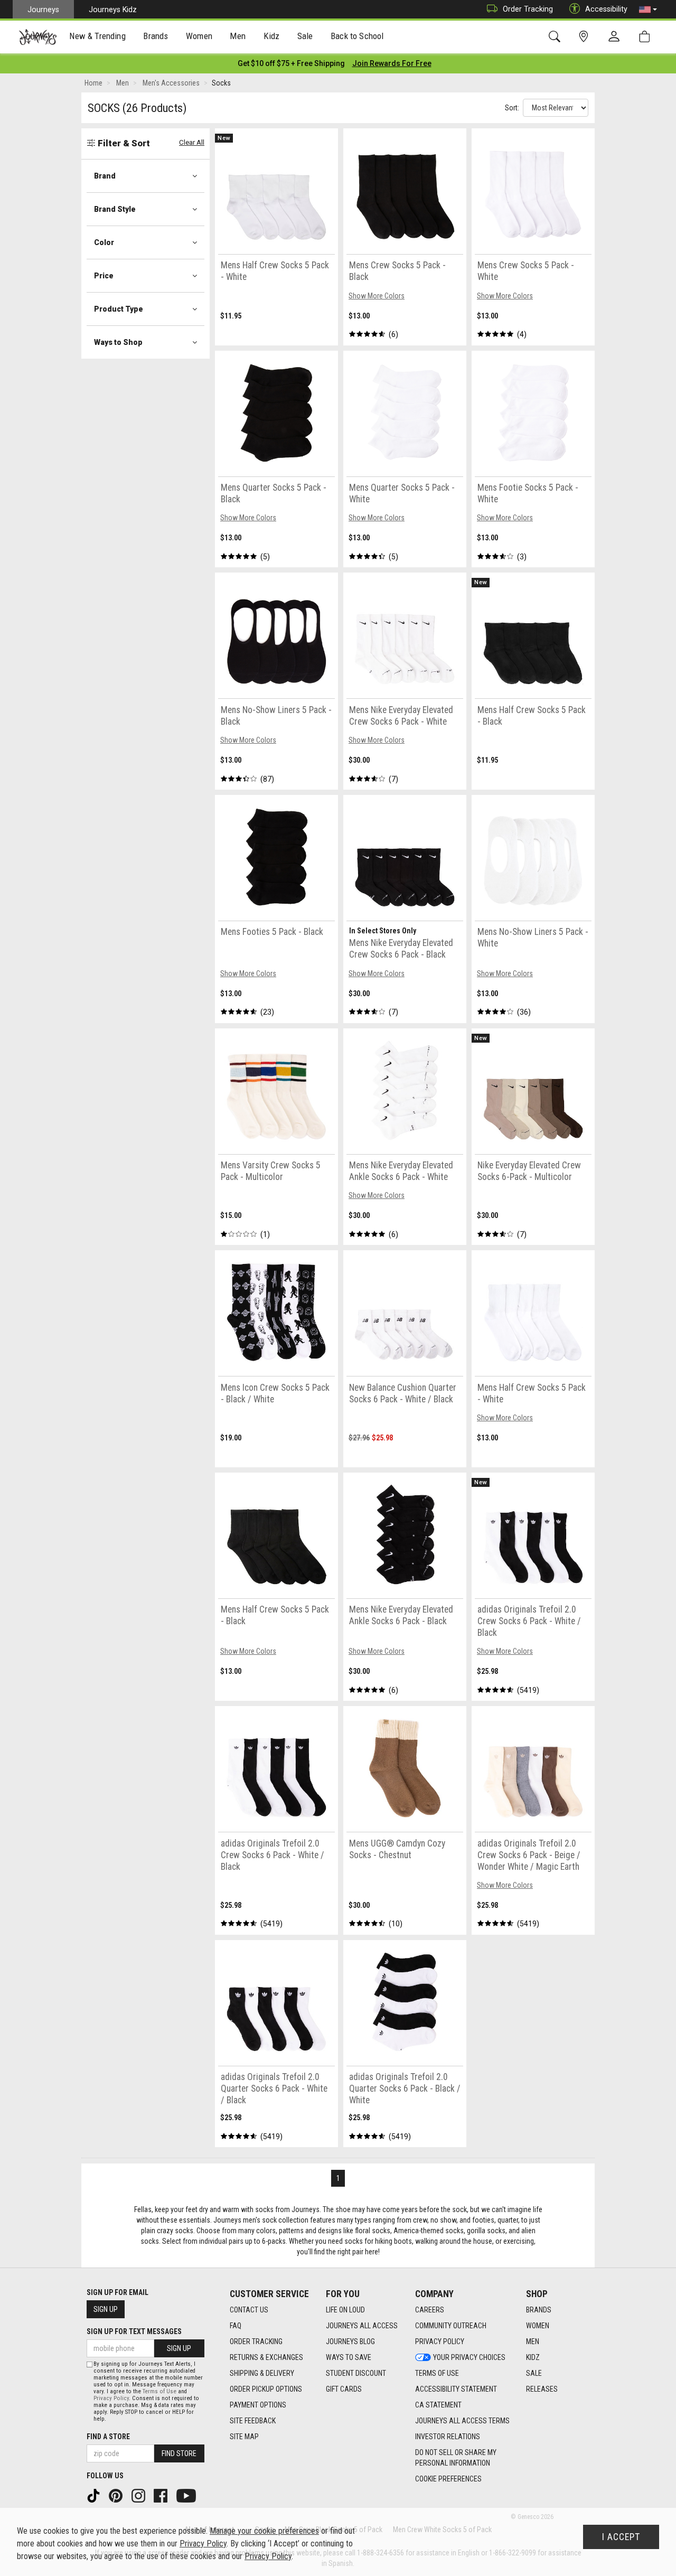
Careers (430, 2310)
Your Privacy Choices (469, 2357)
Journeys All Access (362, 2326)
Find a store (108, 2437)
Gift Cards (344, 2389)
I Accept (621, 2537)
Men (533, 2341)
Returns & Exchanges (266, 2357)
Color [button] (104, 242)
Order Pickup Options (266, 2389)
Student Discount (356, 2373)
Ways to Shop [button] (118, 342)
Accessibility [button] (606, 9)
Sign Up (106, 2309)
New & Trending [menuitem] (97, 36)
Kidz (533, 2357)
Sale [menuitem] (305, 36)
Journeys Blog (350, 2341)
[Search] (556, 37)
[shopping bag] (647, 37)
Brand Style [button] (115, 209)
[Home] (38, 37)
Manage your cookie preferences (264, 2531)
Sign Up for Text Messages (134, 2331)
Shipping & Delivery (262, 2373)
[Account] (616, 37)
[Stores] (585, 37)
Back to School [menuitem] (357, 36)
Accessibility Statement (456, 2389)
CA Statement (438, 2405)
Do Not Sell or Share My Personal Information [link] (456, 2458)
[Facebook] (162, 2495)
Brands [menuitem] (156, 36)
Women (538, 2326)
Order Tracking (528, 9)
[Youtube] (187, 2495)
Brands (539, 2310)
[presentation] (98, 37)
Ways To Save (349, 2357)
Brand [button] (105, 176)
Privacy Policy (440, 2341)
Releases (542, 2389)
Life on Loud (345, 2310)
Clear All (192, 142)
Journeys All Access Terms (462, 2421)
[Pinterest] (117, 2495)
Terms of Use (437, 2373)
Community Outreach (451, 2326)
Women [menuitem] (199, 36)
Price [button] (104, 276)
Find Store (179, 2453)
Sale (534, 2373)
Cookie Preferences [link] (448, 2479)
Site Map (244, 2437)
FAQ (236, 2326)
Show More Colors (377, 296)
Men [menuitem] (238, 36)
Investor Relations (448, 2437)
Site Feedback (253, 2421)
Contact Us (249, 2310)
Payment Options (258, 2405)
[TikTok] (95, 2495)
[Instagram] (139, 2495)
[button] (648, 10)
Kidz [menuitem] (272, 36)
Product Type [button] (119, 309)
